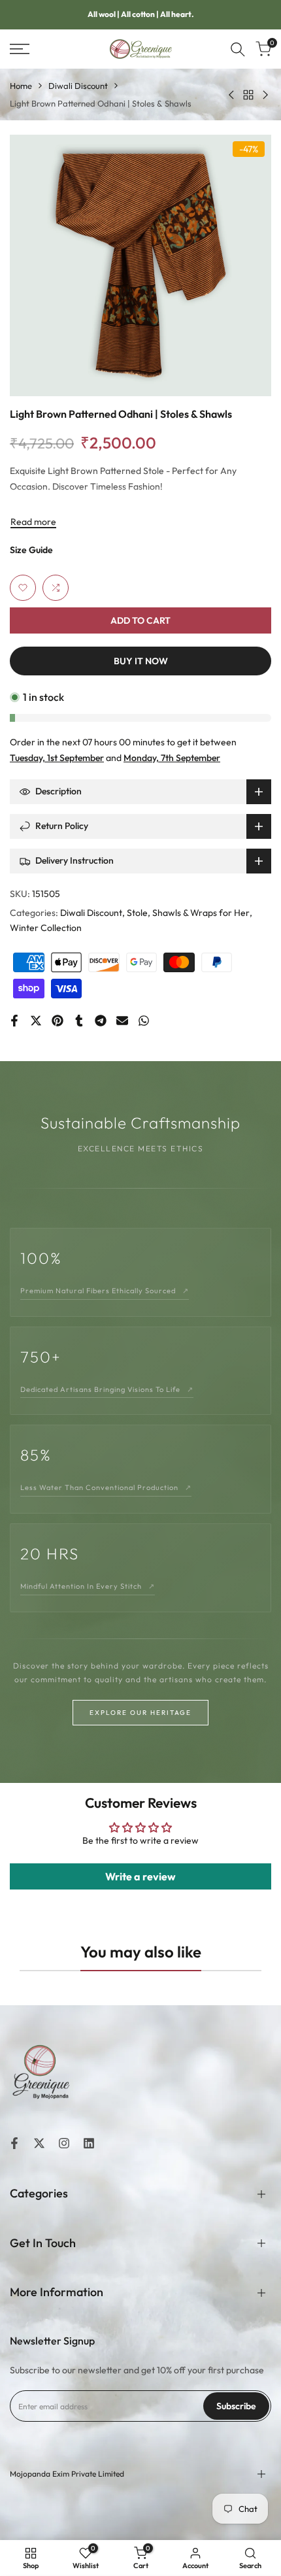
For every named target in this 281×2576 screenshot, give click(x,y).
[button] (23, 588)
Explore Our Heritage (140, 1713)
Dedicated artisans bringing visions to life (107, 1389)
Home (21, 86)
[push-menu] (20, 49)
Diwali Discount (78, 86)
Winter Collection (46, 928)
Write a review (140, 1876)
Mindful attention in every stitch (88, 1586)
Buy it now (141, 661)
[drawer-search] (238, 49)
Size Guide (31, 550)
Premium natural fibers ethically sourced (105, 1291)
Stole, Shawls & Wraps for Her (188, 913)
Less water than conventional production (106, 1487)
